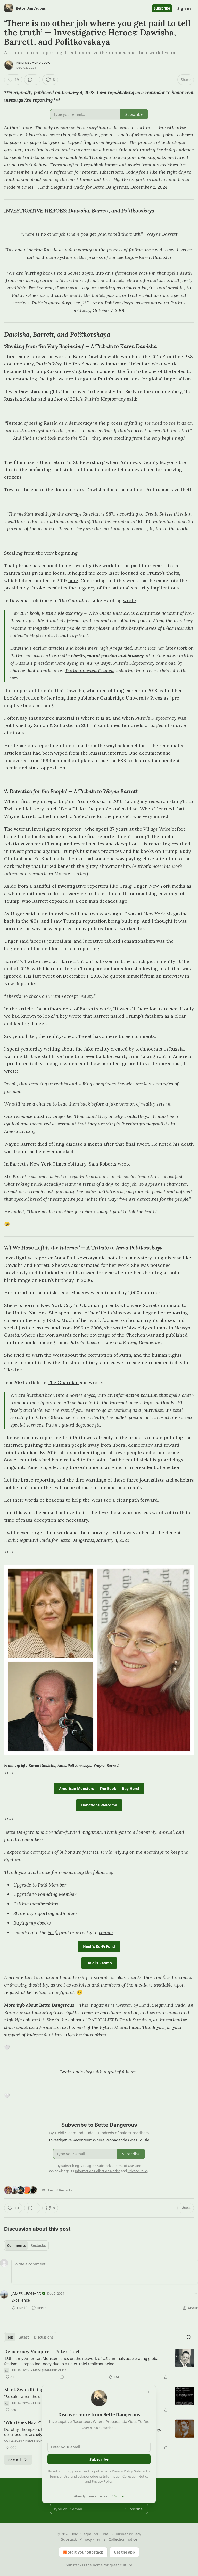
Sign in (184, 8)
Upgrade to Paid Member (40, 1885)
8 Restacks (64, 2190)
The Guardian (63, 1382)
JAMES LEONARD (26, 2293)
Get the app (124, 2552)
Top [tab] (10, 2337)
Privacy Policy (122, 2471)
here (73, 581)
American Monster (52, 874)
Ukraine (13, 1370)
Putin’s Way (49, 364)
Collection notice (123, 2539)
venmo (106, 1932)
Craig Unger (133, 886)
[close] (148, 2392)
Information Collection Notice (126, 2476)
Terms (100, 2539)
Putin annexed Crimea (90, 670)
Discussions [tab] (44, 2337)
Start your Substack (85, 2552)
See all (15, 2460)
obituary (77, 1164)
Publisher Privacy (126, 2534)
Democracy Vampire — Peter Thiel (42, 2352)
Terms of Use (59, 2476)
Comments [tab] (16, 2245)
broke (39, 588)
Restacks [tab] (38, 2245)
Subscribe (162, 8)
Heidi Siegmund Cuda (33, 63)
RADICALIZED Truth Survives (119, 2020)
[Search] (189, 2337)
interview (59, 914)
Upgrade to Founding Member (45, 1894)
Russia (120, 613)
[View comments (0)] (62, 2377)
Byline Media (114, 2027)
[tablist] (26, 2245)
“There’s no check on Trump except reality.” (50, 996)
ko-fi (53, 1932)
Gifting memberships (36, 1904)
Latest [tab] (24, 2337)
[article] (99, 2364)
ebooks (44, 1923)
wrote (129, 600)
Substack (73, 2565)
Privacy (86, 2539)
